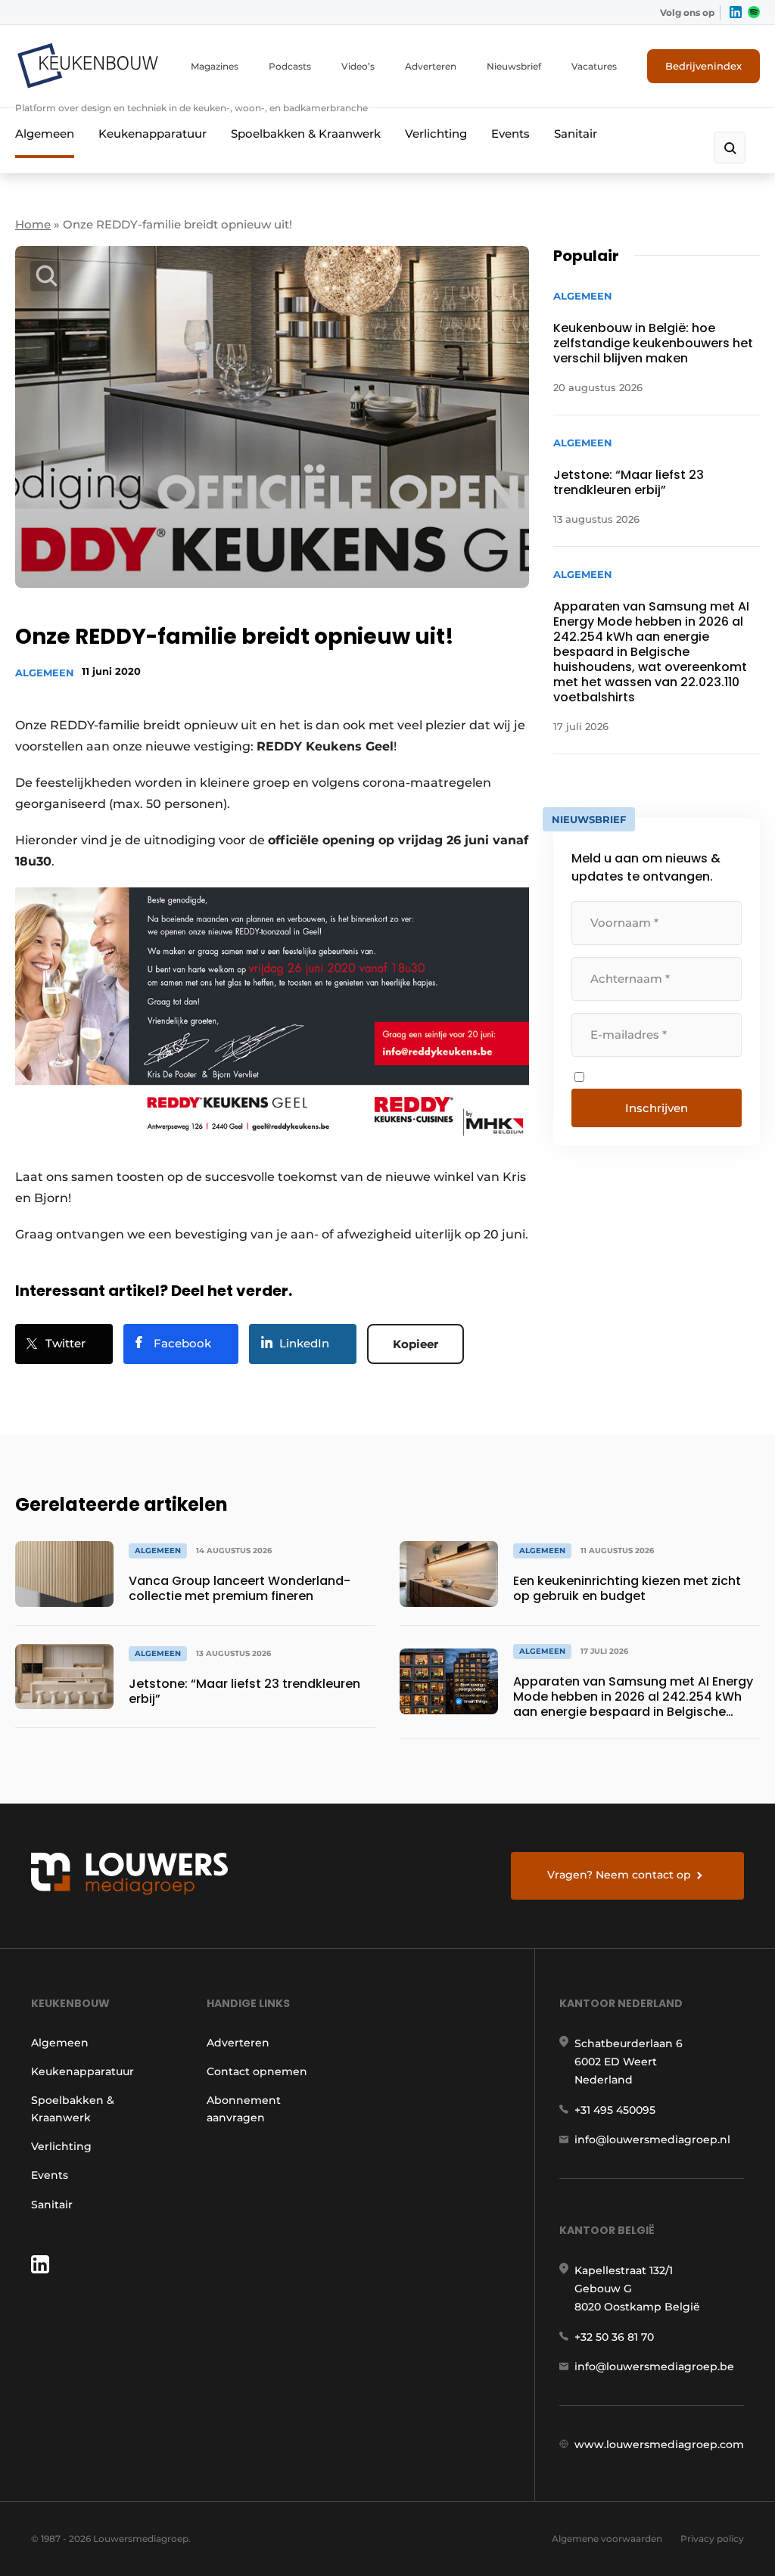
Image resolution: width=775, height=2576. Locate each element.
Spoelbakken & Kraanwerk (306, 134)
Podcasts (290, 66)
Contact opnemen (257, 2071)
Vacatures (594, 66)
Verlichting (436, 134)
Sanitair (576, 134)
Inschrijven (657, 1108)
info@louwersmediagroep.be (654, 2366)
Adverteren (431, 66)
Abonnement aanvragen (244, 2108)
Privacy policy (712, 2539)
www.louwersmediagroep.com (659, 2444)
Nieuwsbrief (514, 66)
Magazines (215, 66)
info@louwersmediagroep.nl (652, 2139)
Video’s (358, 66)
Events (510, 134)
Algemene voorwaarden (607, 2539)
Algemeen (45, 134)
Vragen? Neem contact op (619, 1875)
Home (33, 224)
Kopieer (416, 1344)
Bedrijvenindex (703, 66)
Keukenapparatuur (153, 134)
